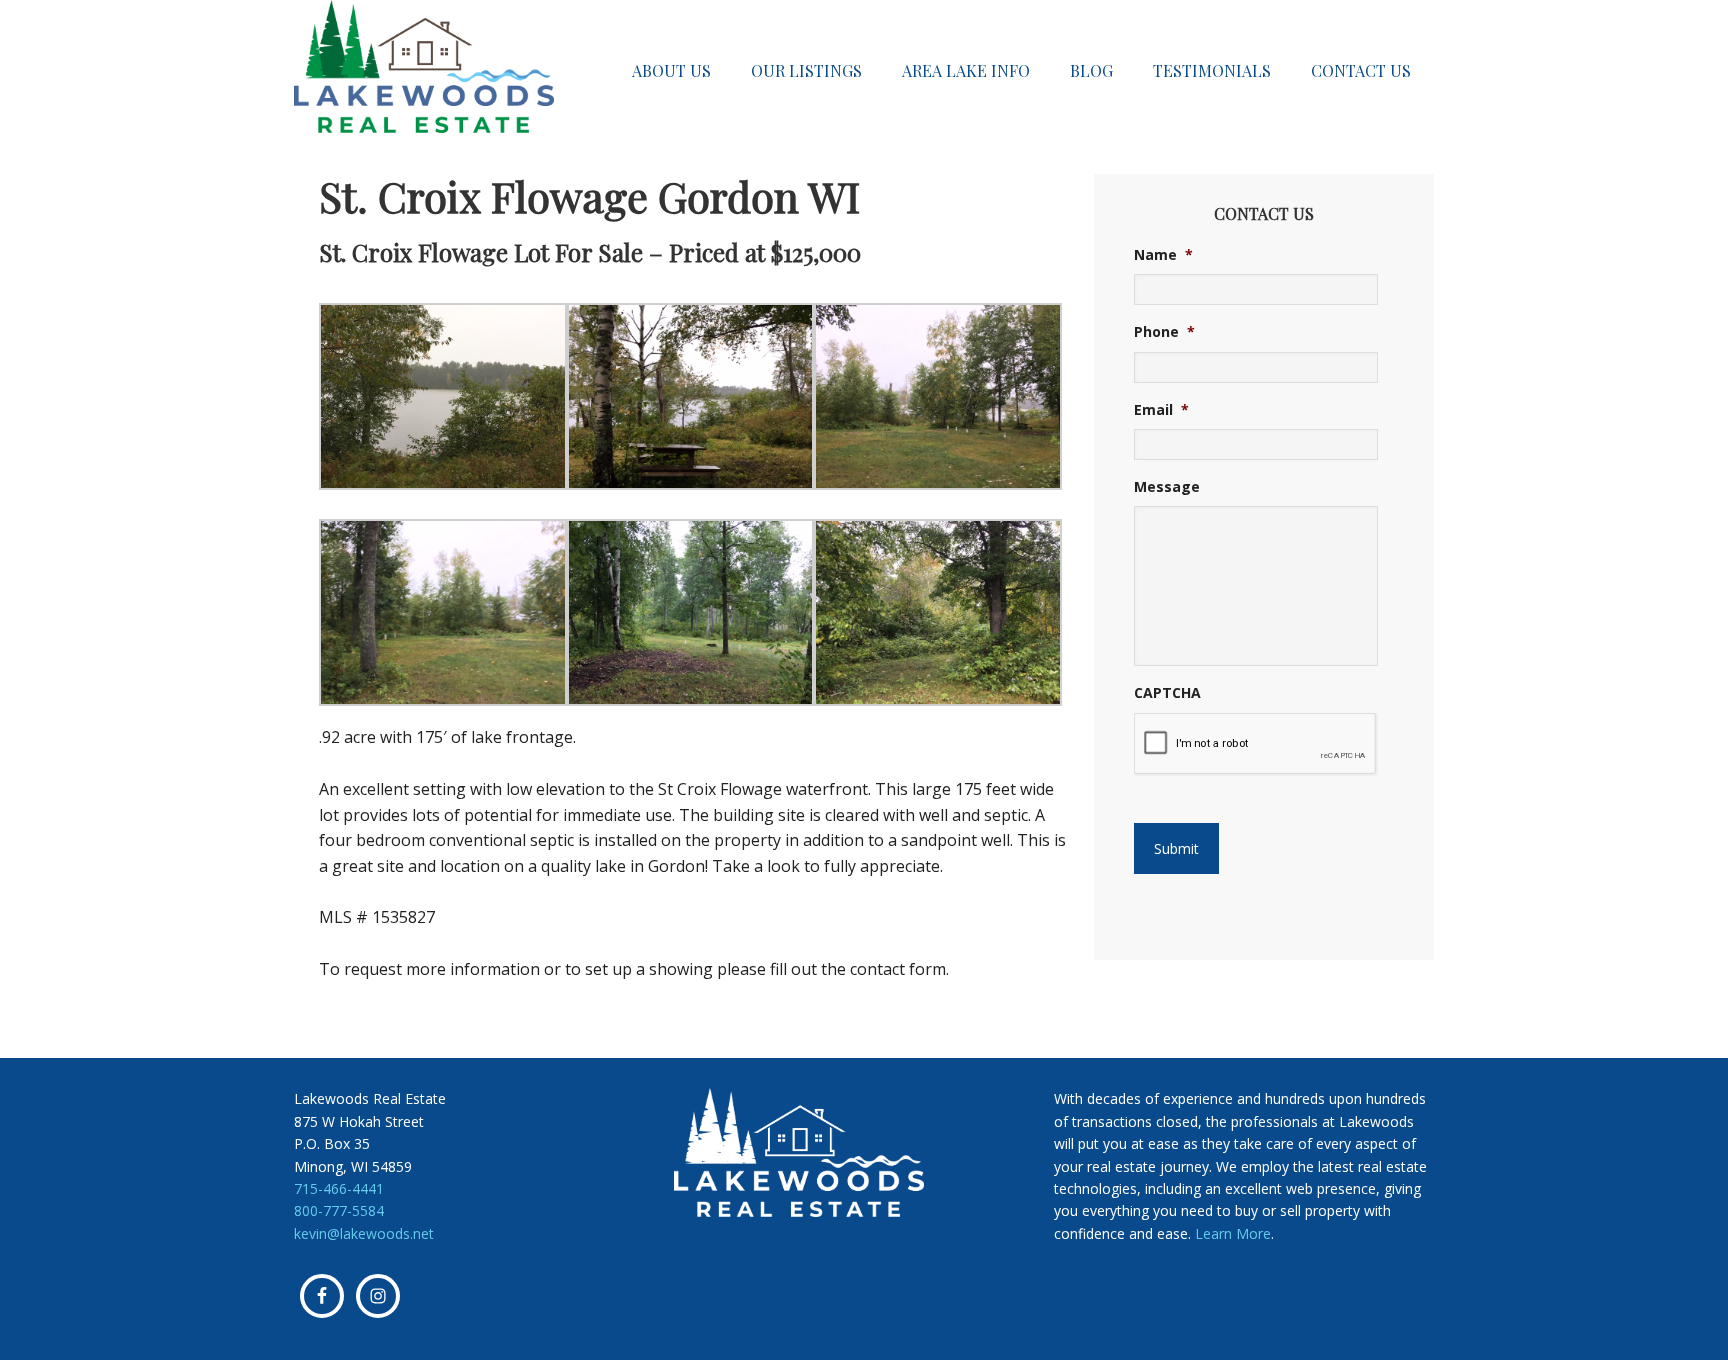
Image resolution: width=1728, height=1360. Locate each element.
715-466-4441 (339, 1188)
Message (1167, 487)
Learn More (1233, 1233)
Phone (1164, 332)
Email (1161, 410)
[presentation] (1255, 744)
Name (1163, 255)
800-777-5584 (339, 1210)
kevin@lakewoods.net (364, 1233)
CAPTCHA (1167, 693)
